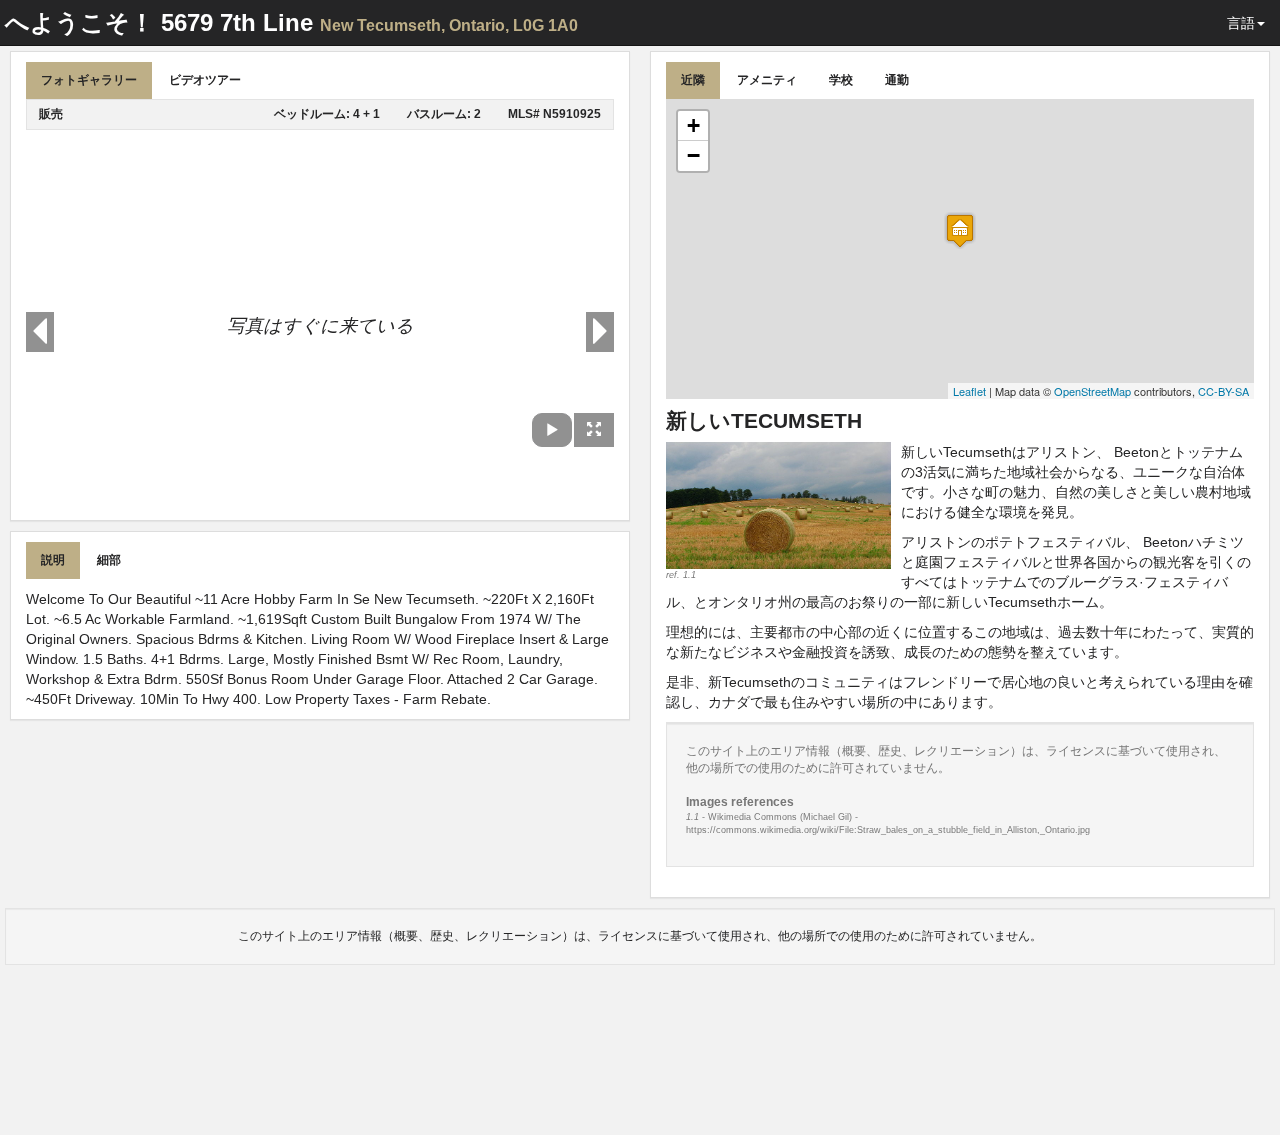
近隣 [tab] (693, 80)
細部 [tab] (109, 560)
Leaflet (969, 391)
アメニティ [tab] (767, 80)
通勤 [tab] (897, 80)
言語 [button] (1241, 23)
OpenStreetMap (1092, 391)
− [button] (693, 155)
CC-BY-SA (1223, 391)
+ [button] (693, 125)
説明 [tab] (53, 560)
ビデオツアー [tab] (205, 80)
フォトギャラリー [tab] (89, 80)
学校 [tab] (841, 80)
